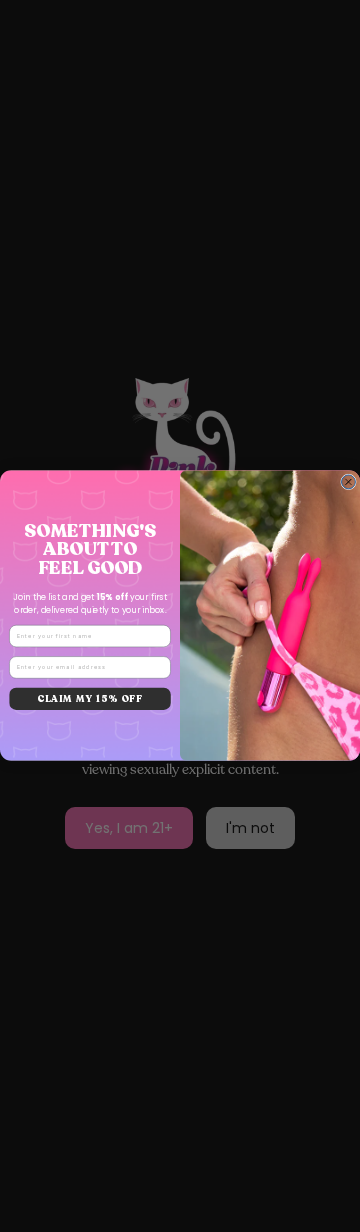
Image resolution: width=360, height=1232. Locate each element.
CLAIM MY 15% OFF (90, 699)
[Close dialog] (349, 482)
